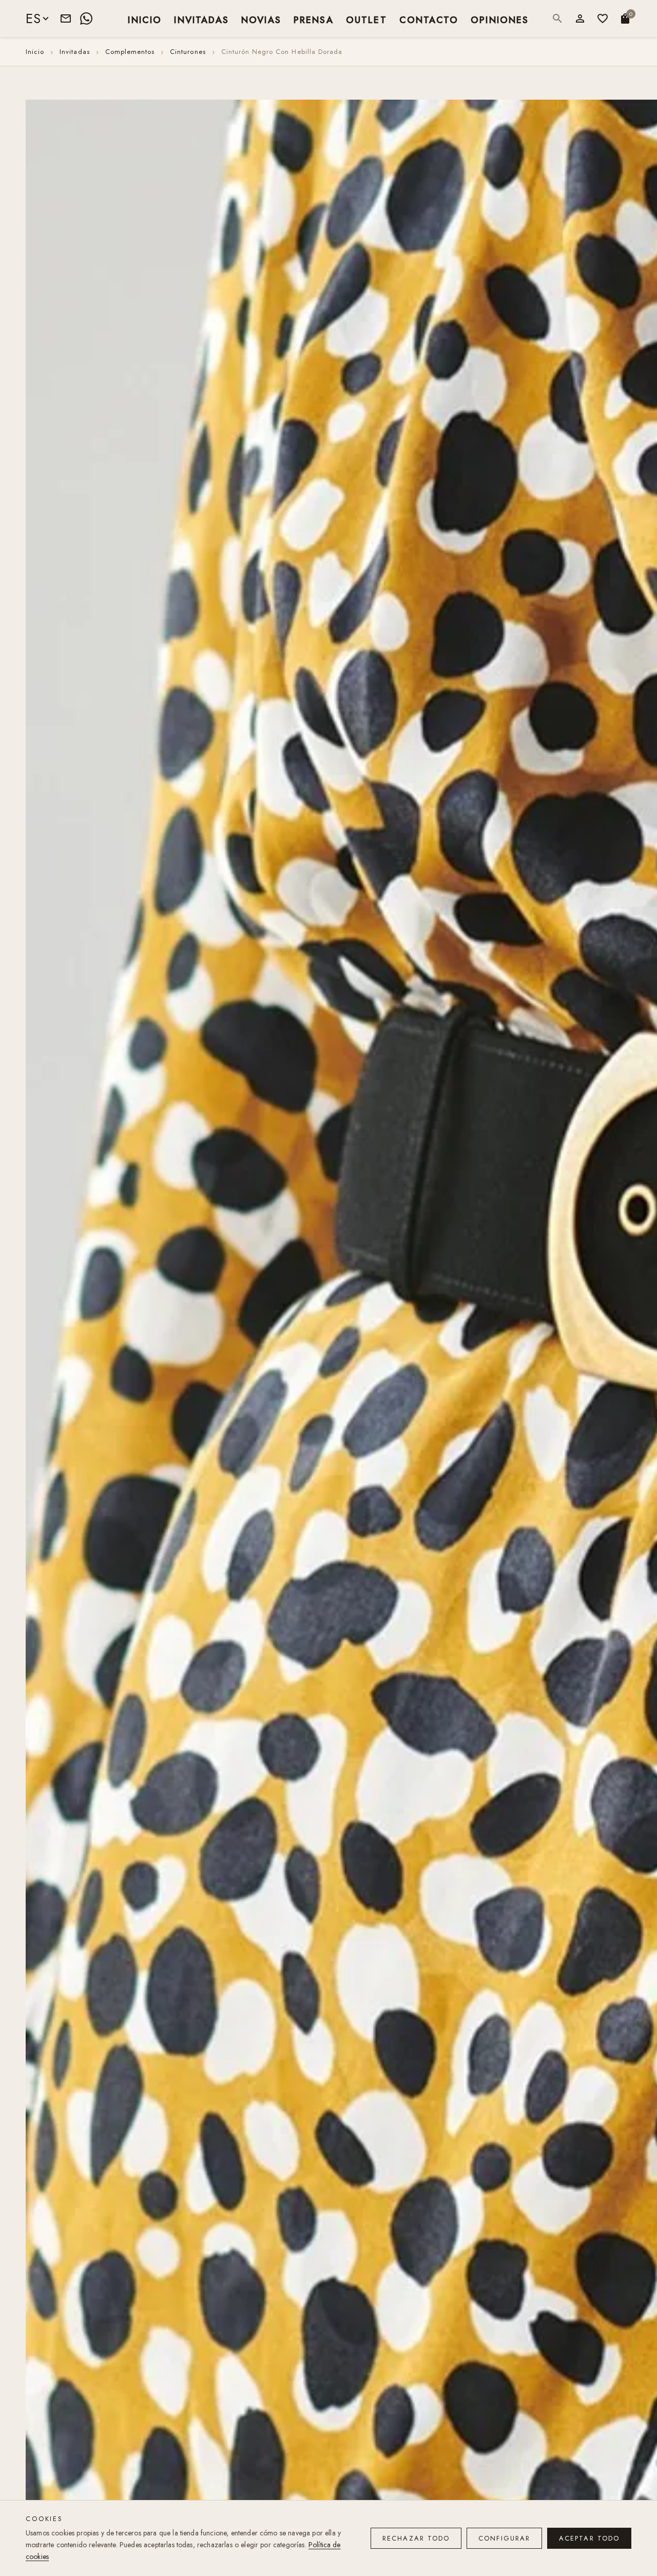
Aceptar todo (589, 2538)
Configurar (504, 2538)
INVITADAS (201, 19)
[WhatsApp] (86, 18)
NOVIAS (261, 19)
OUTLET (366, 19)
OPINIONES (500, 19)
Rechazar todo (416, 2538)
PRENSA (314, 19)
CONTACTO (429, 19)
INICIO (145, 19)
